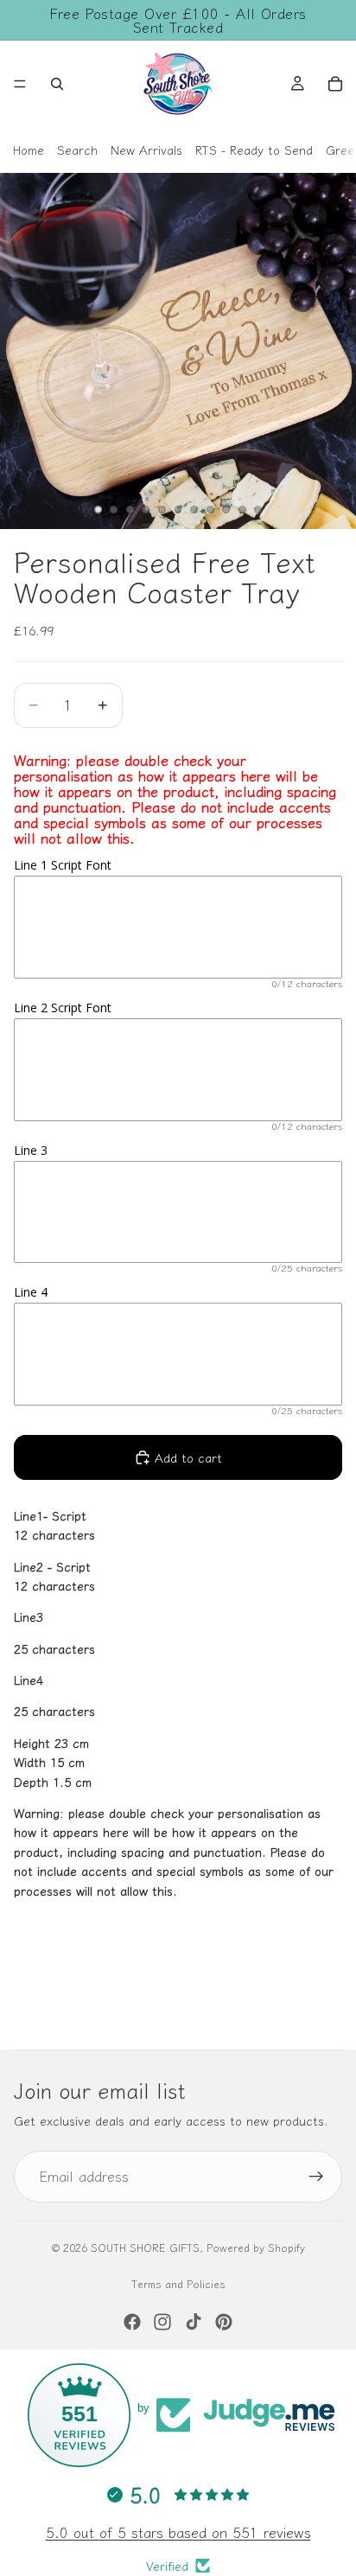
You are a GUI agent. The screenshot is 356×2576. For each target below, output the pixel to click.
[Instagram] (162, 2322)
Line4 (29, 1680)
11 (258, 510)
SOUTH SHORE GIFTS (145, 2247)
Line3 (29, 1616)
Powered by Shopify (256, 2247)
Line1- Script (50, 1515)
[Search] (57, 84)
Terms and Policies (178, 2283)
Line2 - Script (52, 1566)
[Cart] (335, 84)
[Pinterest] (224, 2322)
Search (77, 150)
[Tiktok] (194, 2322)
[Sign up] (316, 2177)
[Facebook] (132, 2322)
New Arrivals (146, 150)
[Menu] (20, 84)
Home (29, 150)
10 (242, 510)
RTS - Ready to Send (254, 150)
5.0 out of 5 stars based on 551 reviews (178, 2532)
